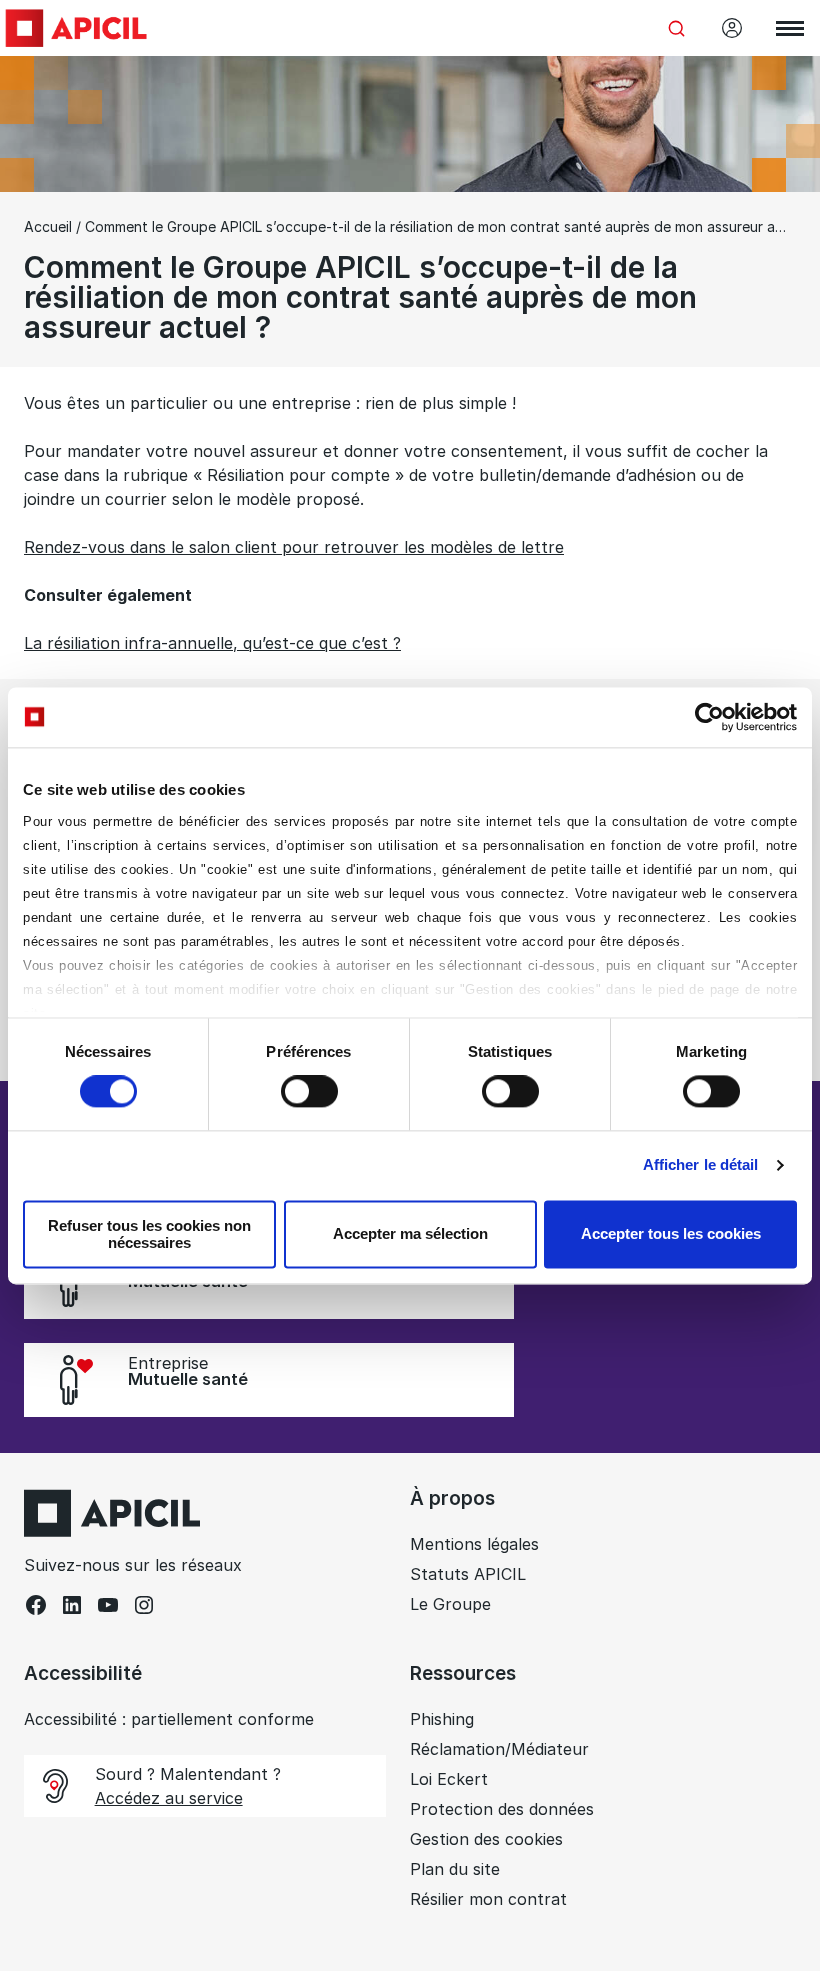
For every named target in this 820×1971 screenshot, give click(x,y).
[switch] (309, 1092)
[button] (776, 1770)
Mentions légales (474, 1544)
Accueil (48, 226)
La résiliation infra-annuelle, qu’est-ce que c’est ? (212, 643)
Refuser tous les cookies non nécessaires (149, 1234)
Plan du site (455, 1869)
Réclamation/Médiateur (499, 1749)
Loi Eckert (449, 1779)
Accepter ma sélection (410, 1234)
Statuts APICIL (468, 1574)
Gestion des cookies (486, 1839)
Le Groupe (450, 1604)
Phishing (442, 1719)
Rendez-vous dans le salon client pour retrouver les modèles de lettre (294, 547)
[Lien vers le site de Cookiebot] (709, 717)
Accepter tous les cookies (671, 1234)
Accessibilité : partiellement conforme (169, 1719)
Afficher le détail (701, 1165)
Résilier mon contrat (488, 1899)
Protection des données (502, 1809)
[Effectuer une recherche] (676, 28)
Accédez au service (169, 1798)
